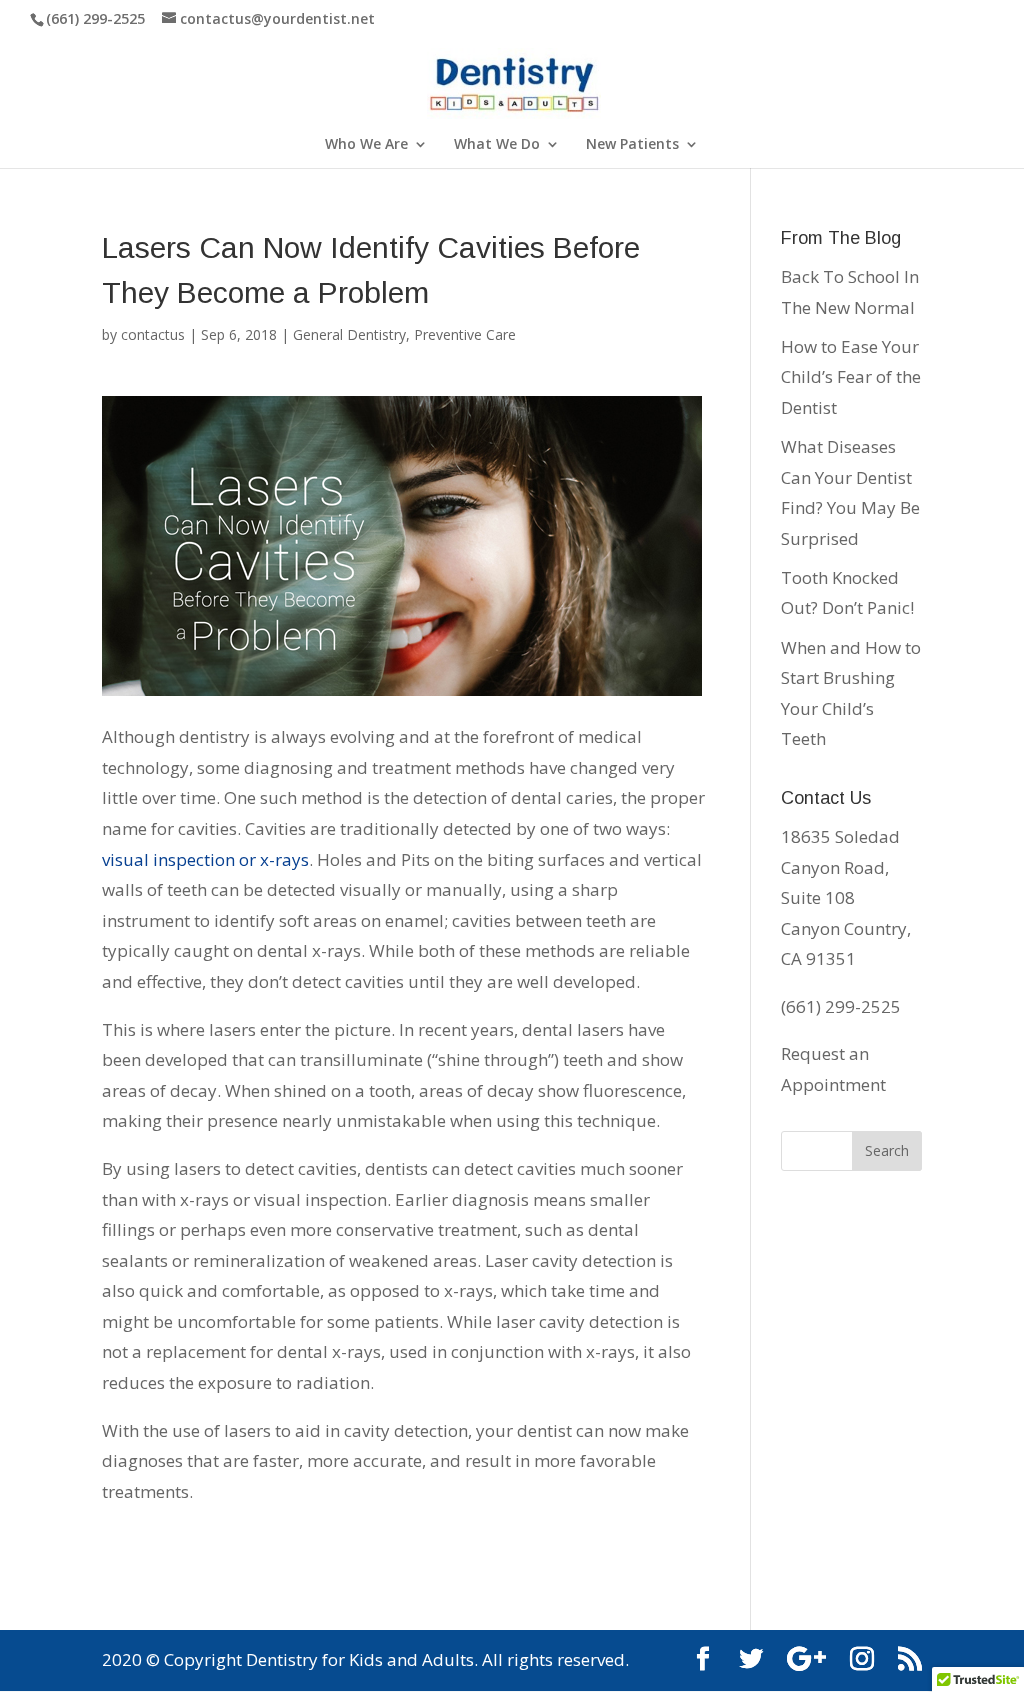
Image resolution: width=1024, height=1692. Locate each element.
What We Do (497, 145)
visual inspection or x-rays (205, 859)
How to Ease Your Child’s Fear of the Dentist (851, 377)
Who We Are (366, 145)
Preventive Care (465, 334)
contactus (153, 334)
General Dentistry (349, 334)
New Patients (632, 145)
